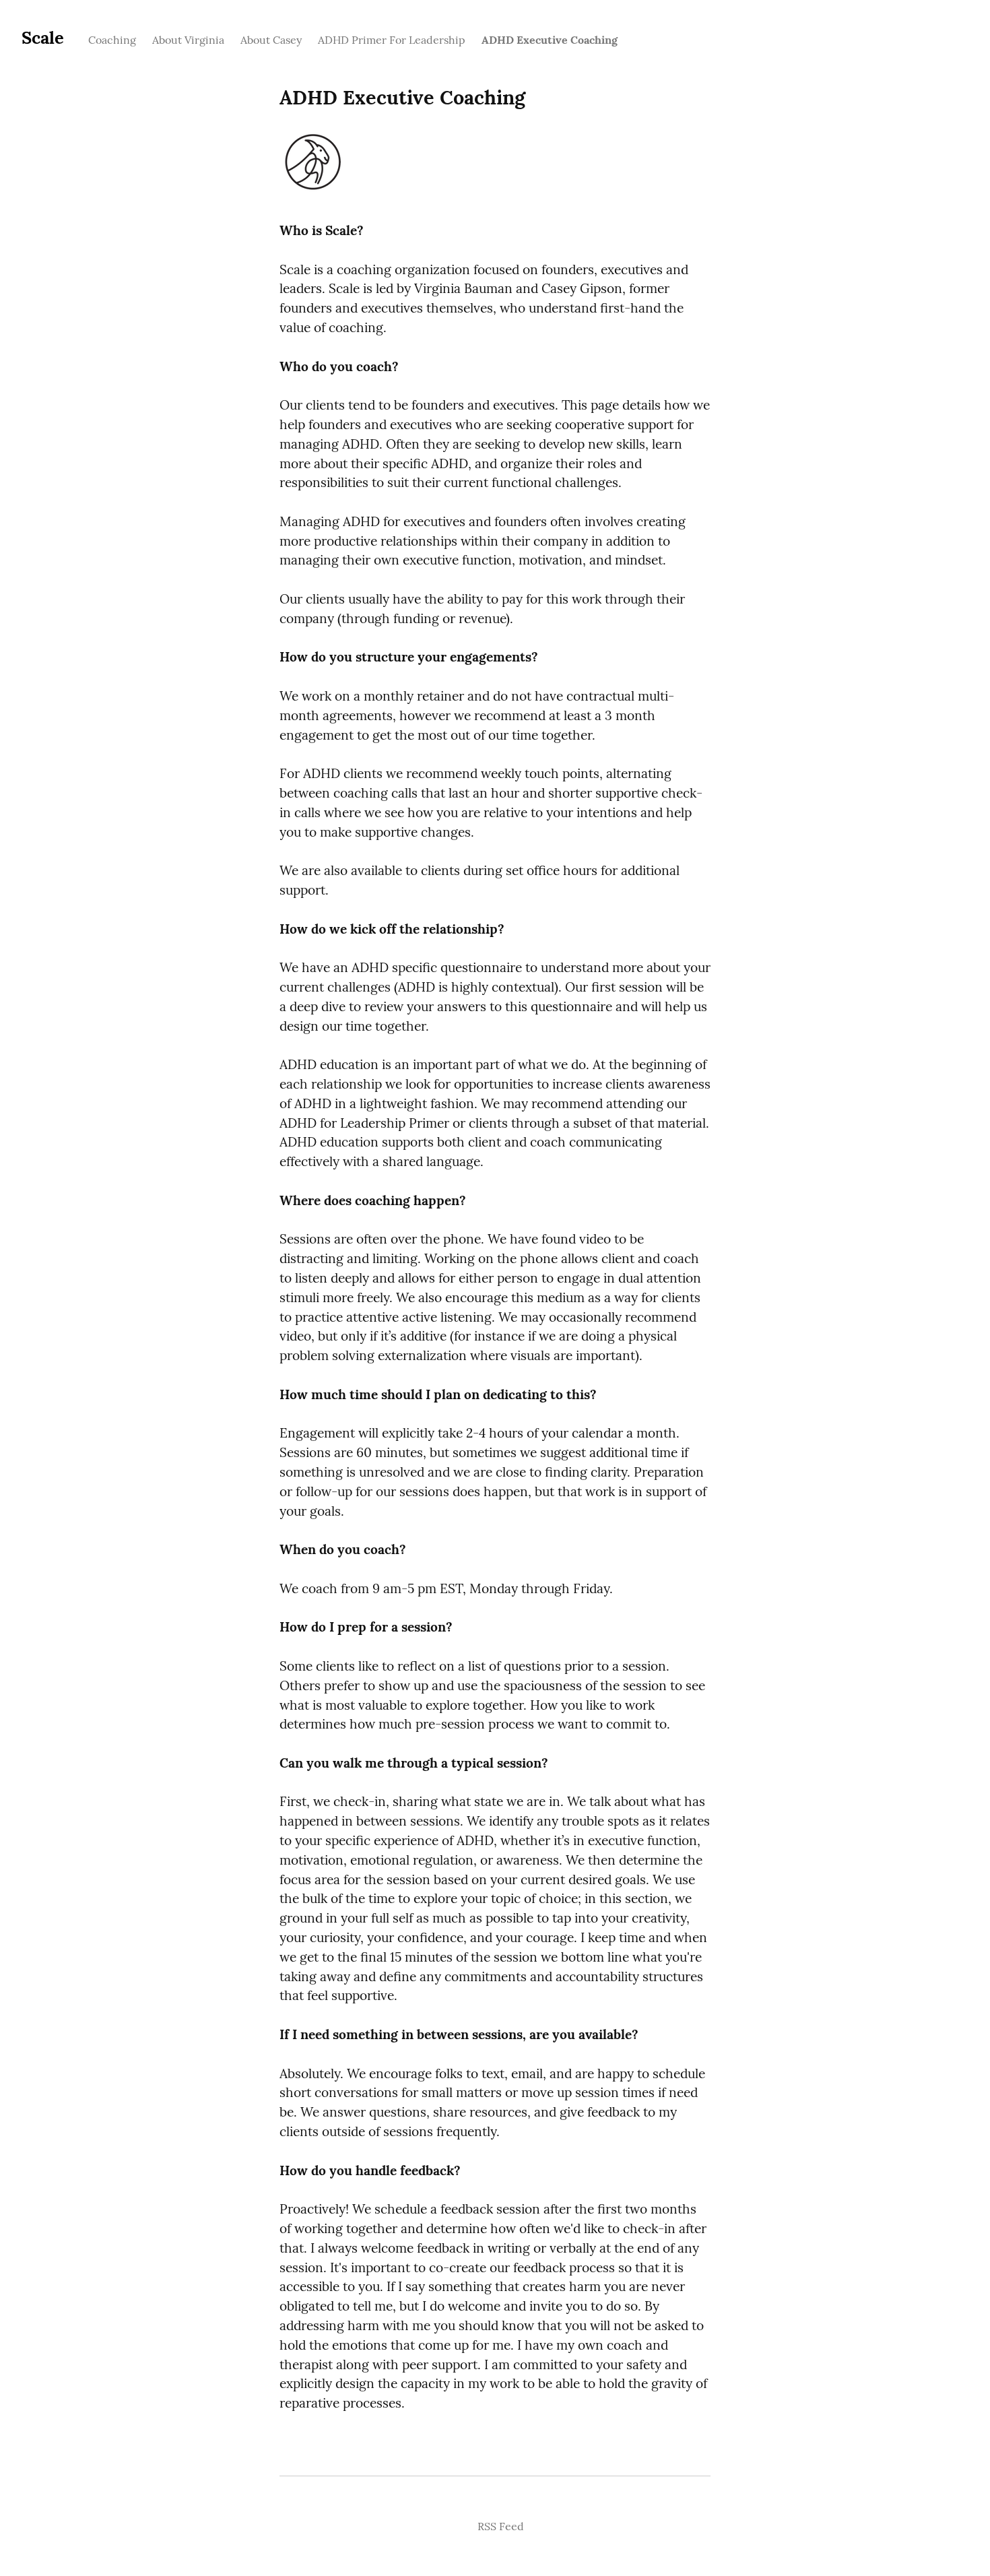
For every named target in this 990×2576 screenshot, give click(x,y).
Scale (43, 37)
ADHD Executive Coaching (550, 40)
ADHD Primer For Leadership (392, 40)
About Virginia (188, 40)
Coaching (112, 40)
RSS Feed (501, 2526)
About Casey (271, 40)
